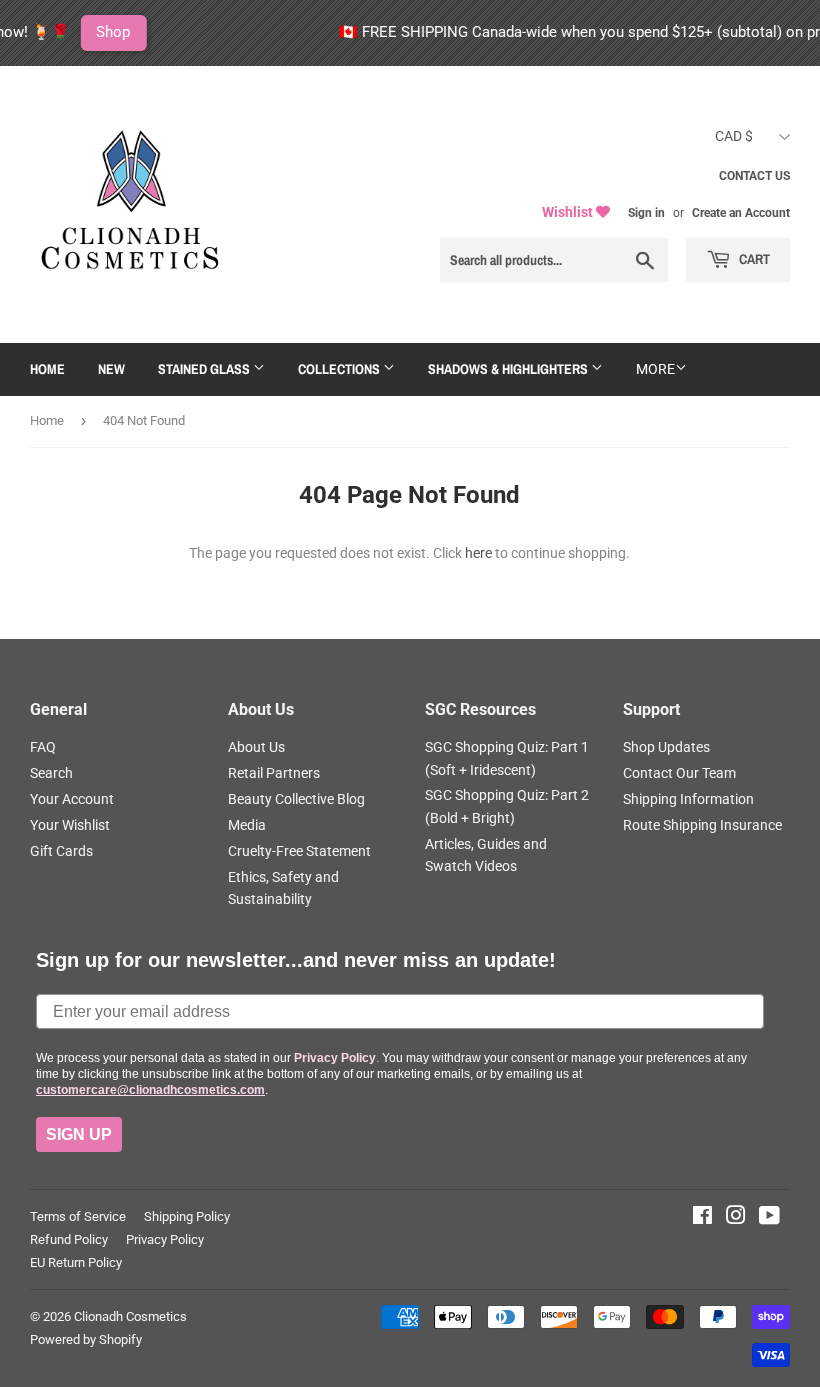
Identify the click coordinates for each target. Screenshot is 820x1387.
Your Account (72, 799)
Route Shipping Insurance (702, 825)
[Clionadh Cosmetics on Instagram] (736, 1218)
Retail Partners (274, 773)
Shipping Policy (187, 1216)
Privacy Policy (165, 1239)
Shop (94, 32)
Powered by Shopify (86, 1339)
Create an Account (741, 213)
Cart (753, 259)
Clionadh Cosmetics (130, 1316)
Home (47, 369)
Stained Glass (205, 369)
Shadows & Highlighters (509, 369)
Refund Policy (69, 1239)
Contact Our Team (679, 773)
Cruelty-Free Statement (299, 851)
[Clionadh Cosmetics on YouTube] (769, 1218)
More (655, 369)
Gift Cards (61, 851)
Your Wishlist (70, 825)
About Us (256, 747)
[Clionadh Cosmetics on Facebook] (702, 1218)
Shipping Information (688, 799)
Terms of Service (78, 1216)
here (478, 553)
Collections (340, 369)
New (111, 369)
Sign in (646, 213)
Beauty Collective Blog (296, 799)
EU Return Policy (76, 1262)
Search (51, 773)
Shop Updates (666, 747)
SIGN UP (79, 1134)
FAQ (43, 747)
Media (247, 825)
